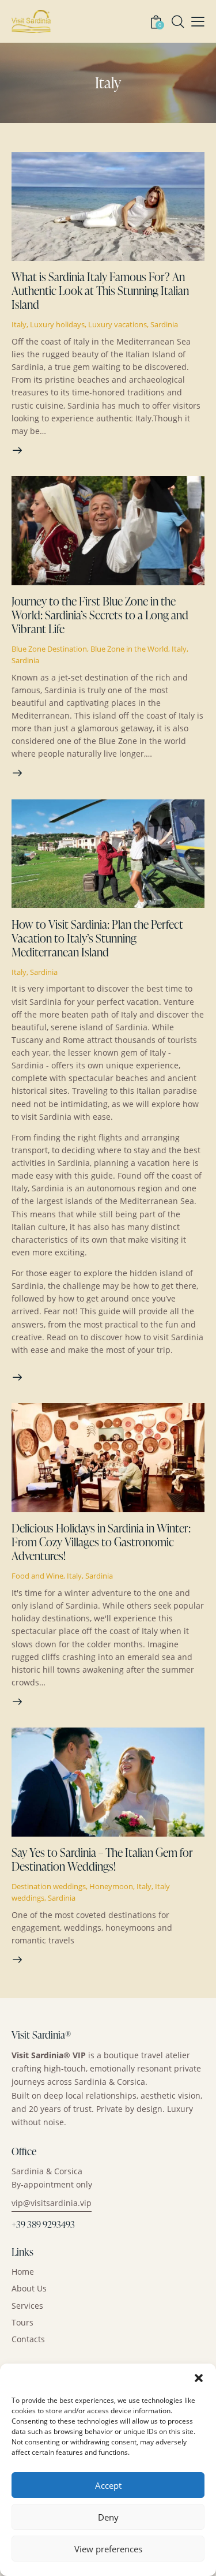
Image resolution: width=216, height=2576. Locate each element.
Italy (19, 324)
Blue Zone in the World (129, 649)
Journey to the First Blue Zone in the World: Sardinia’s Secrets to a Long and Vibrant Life (100, 615)
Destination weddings (49, 1886)
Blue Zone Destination (49, 649)
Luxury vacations (118, 324)
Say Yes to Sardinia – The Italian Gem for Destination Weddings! (102, 1859)
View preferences (108, 2549)
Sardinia (164, 324)
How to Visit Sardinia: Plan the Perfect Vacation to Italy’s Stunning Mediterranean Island (97, 938)
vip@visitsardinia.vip (52, 2203)
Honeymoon (111, 1886)
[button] (199, 2378)
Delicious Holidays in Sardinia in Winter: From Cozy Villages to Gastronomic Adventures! (101, 1542)
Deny (108, 2517)
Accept (108, 2485)
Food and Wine (37, 1576)
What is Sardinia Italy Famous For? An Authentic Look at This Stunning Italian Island (100, 290)
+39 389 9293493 (43, 2224)
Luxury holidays (57, 324)
